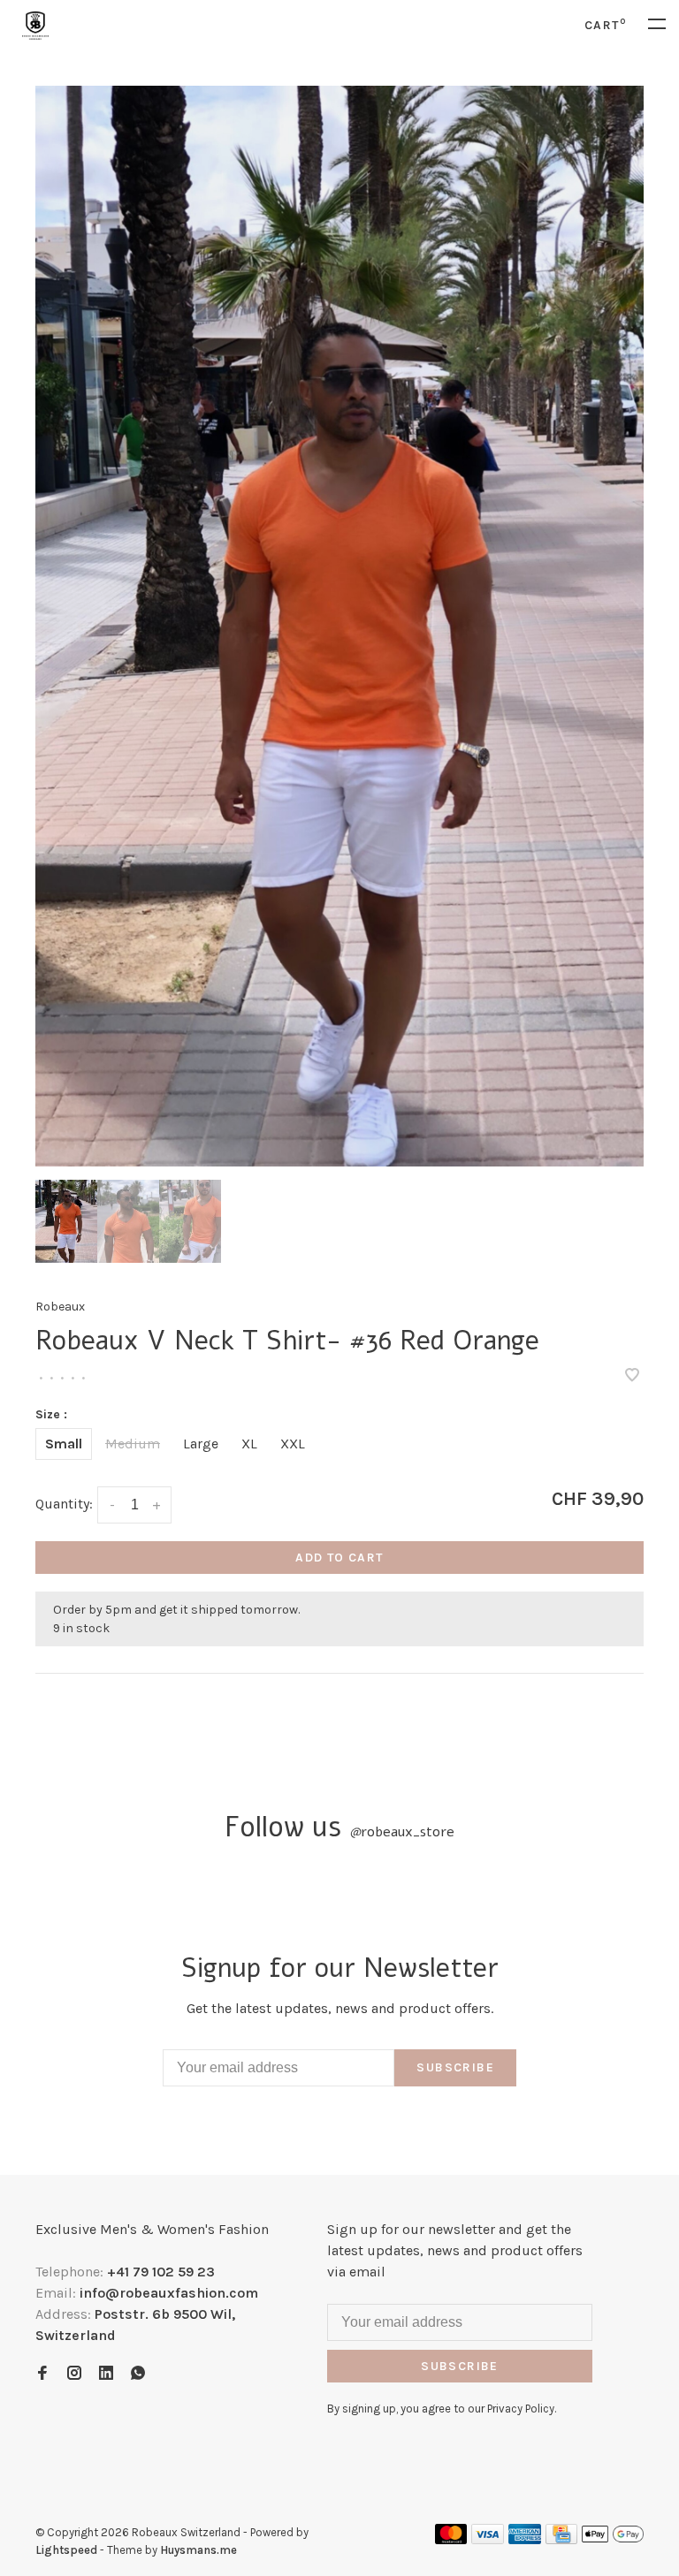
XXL (293, 1444)
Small (64, 1444)
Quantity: (64, 1504)
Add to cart (339, 1558)
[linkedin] (106, 2374)
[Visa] (488, 2539)
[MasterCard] (451, 2539)
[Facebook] (42, 2374)
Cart (605, 25)
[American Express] (525, 2539)
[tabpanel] (339, 626)
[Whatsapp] (138, 2374)
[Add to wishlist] (632, 1376)
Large (201, 1444)
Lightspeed (66, 2550)
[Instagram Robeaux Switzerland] (74, 2374)
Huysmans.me (198, 2550)
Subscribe (455, 2067)
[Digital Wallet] (613, 2539)
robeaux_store (402, 1832)
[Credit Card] (561, 2539)
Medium (133, 1444)
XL (249, 1444)
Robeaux (60, 1307)
